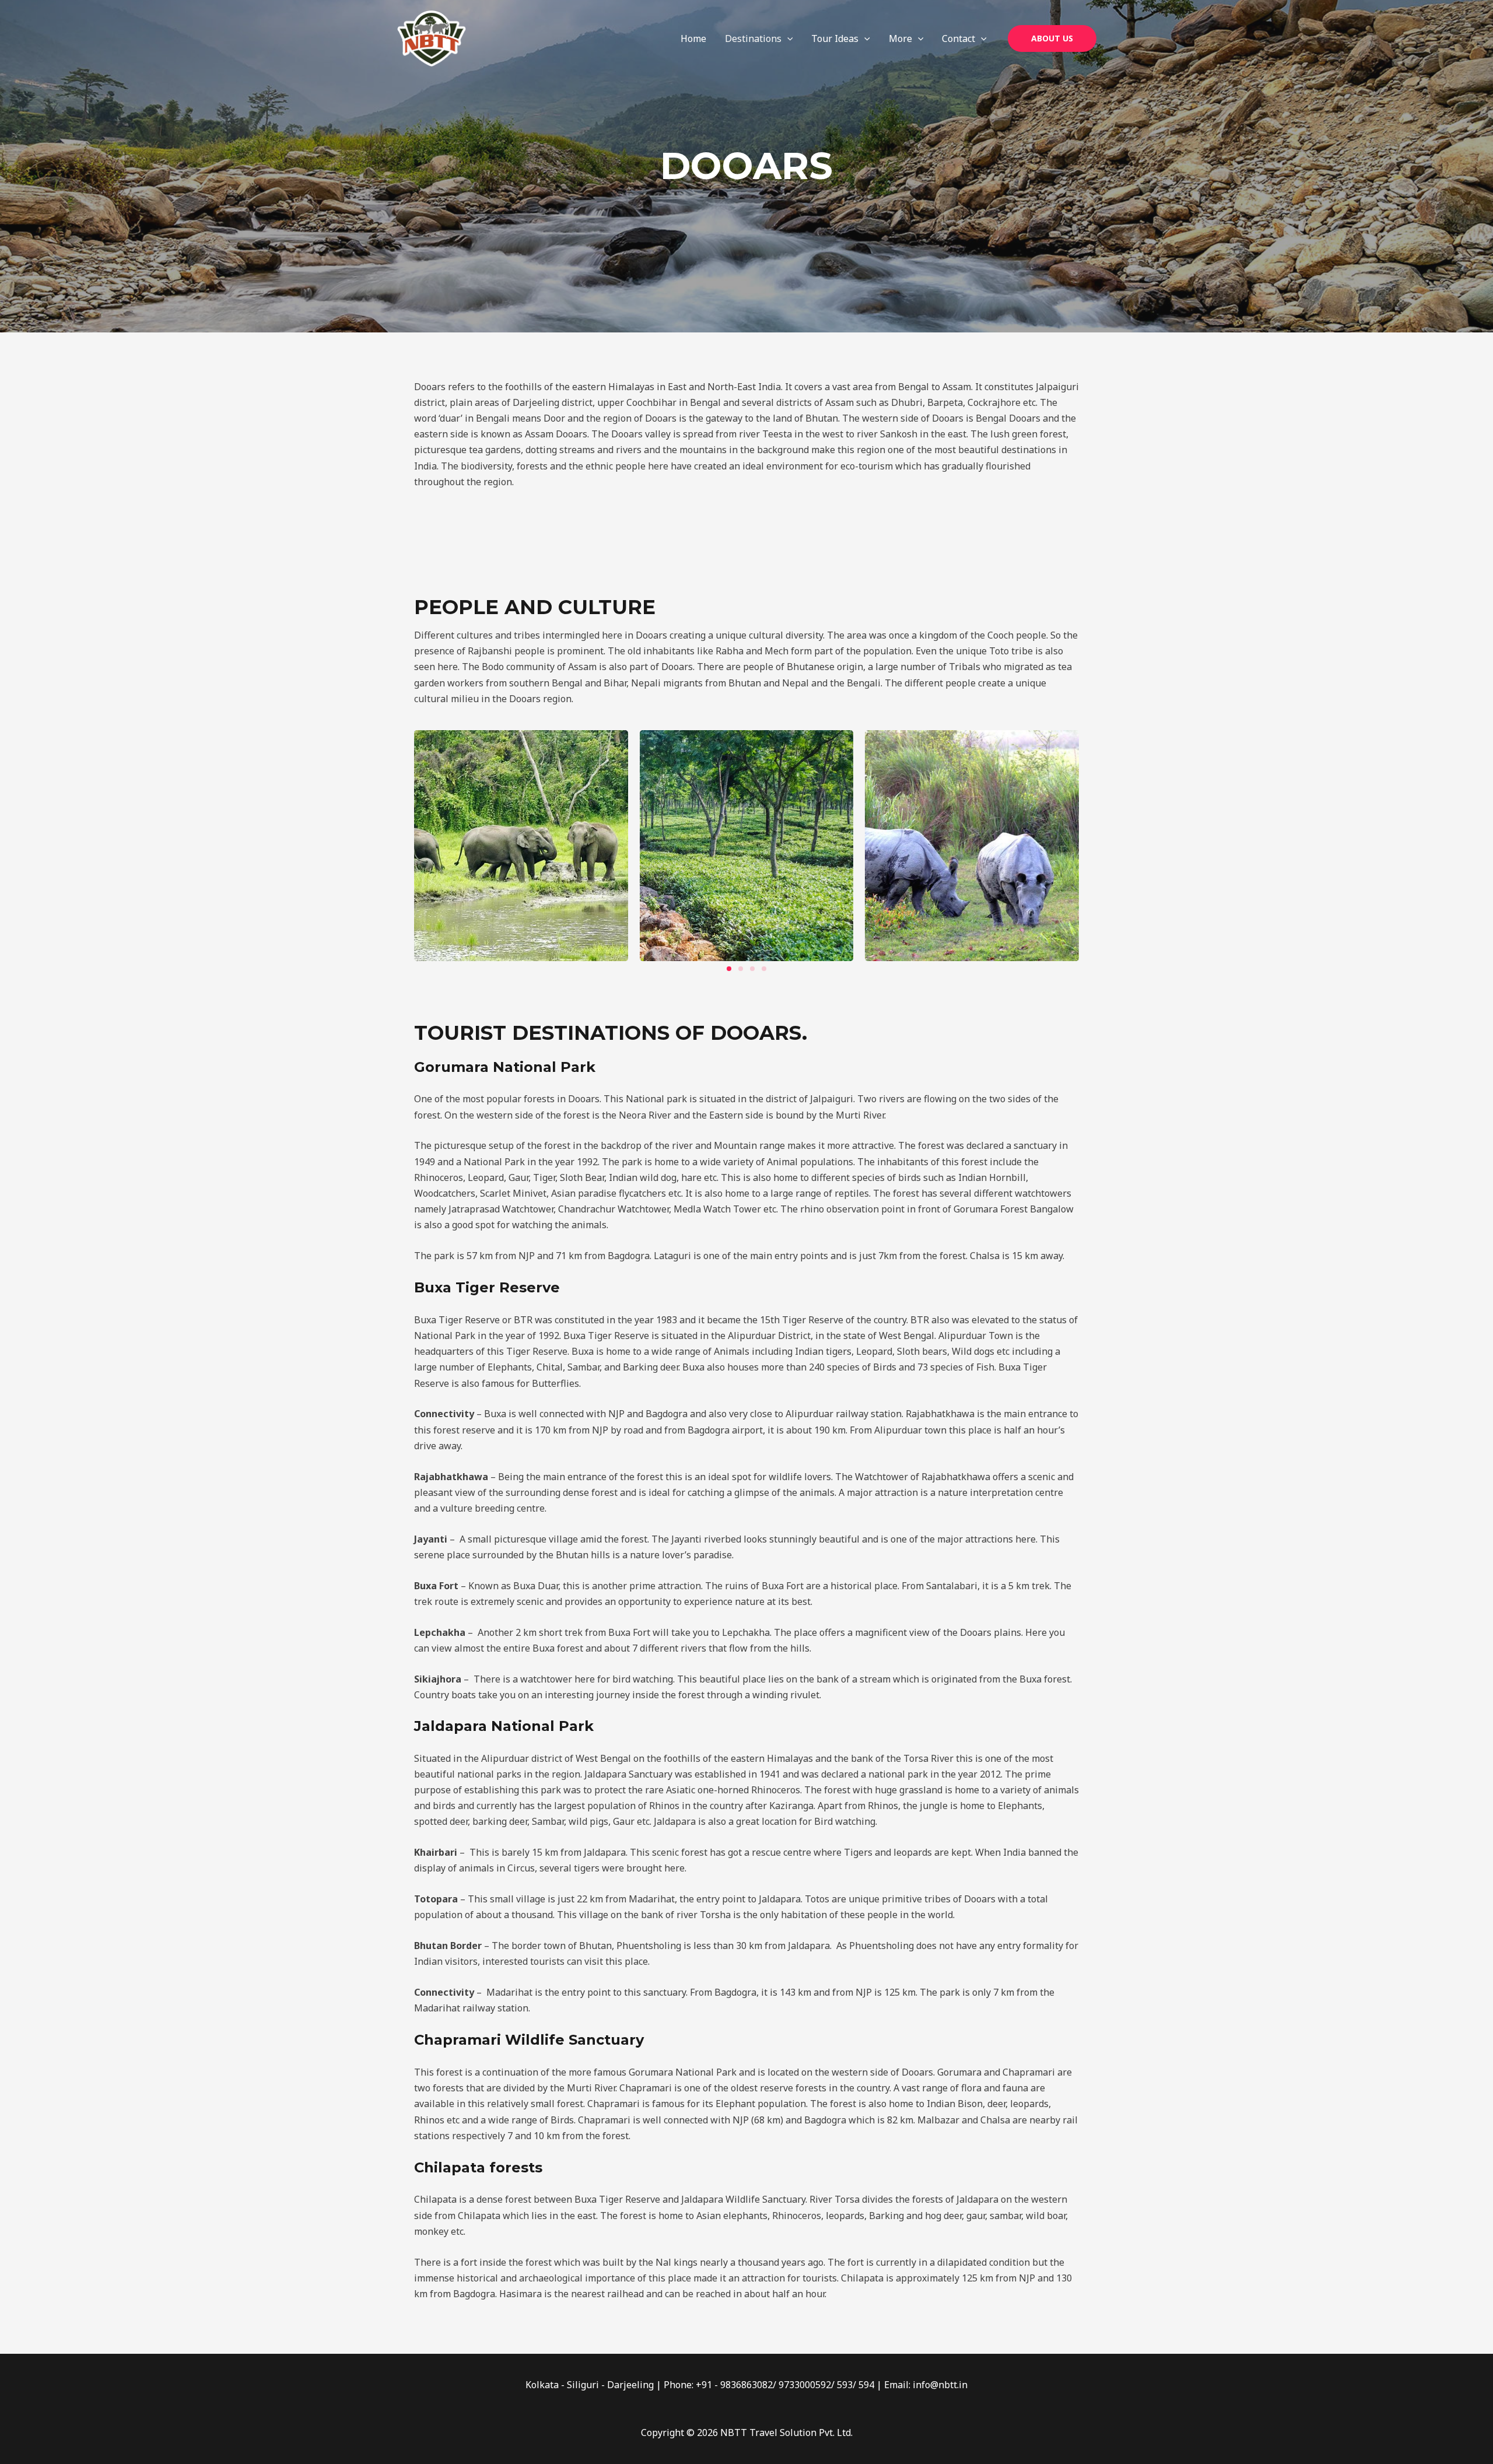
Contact (958, 38)
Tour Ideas (835, 38)
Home (693, 38)
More (900, 38)
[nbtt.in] (432, 37)
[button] (787, 38)
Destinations (753, 38)
